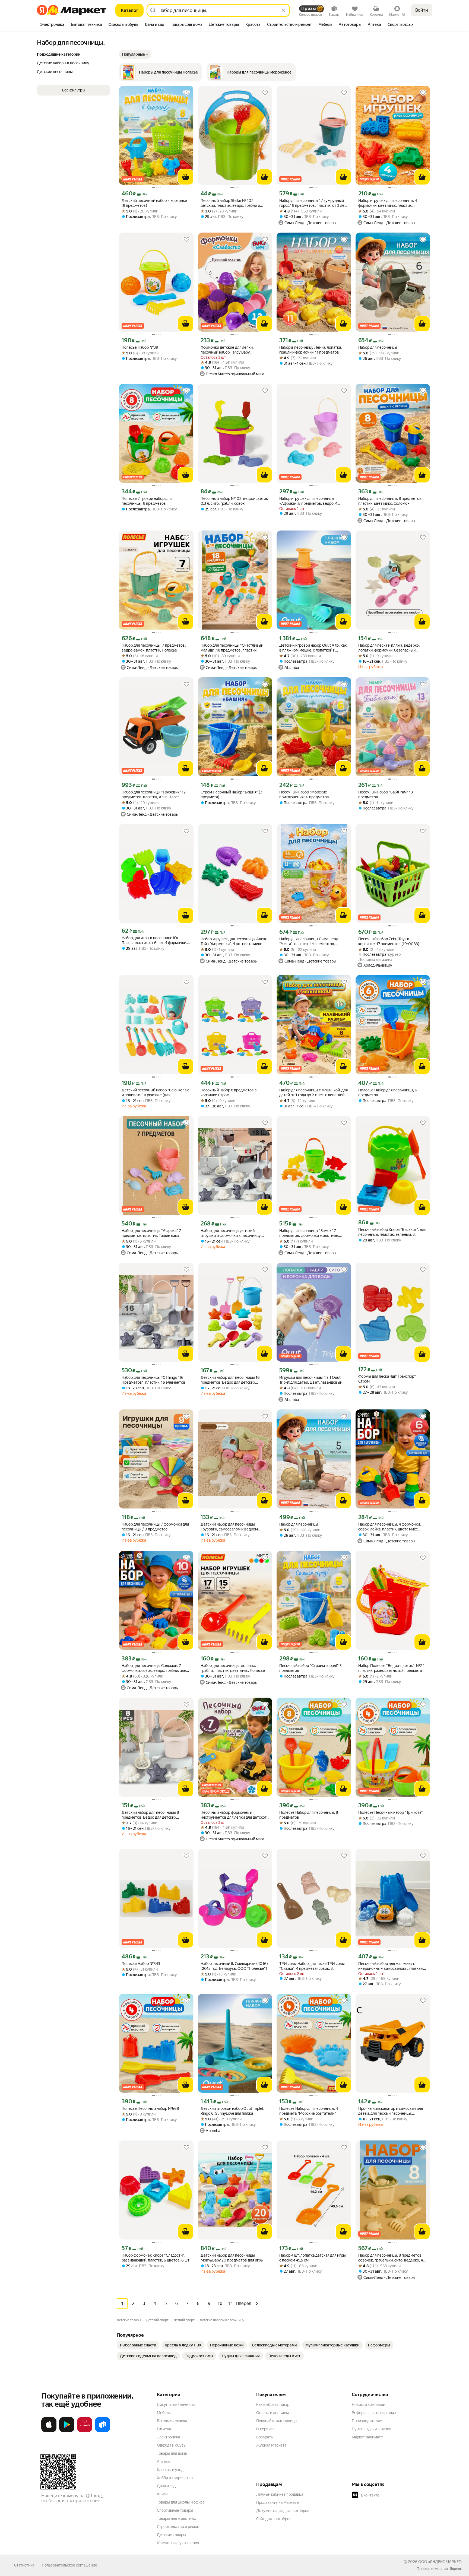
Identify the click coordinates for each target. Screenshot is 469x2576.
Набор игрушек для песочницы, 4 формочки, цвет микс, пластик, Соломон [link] (388, 203)
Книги (162, 2494)
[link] (138, 2345)
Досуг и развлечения (176, 2405)
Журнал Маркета (271, 2445)
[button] (135, 54)
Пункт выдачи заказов (372, 2429)
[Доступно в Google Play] (67, 2431)
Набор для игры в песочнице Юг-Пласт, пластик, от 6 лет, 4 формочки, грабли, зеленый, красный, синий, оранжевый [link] (154, 940)
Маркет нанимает (367, 2437)
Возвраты (265, 2437)
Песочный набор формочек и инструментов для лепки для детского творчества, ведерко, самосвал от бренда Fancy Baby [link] (235, 1815)
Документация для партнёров (283, 2511)
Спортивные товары (175, 2510)
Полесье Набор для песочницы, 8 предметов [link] (309, 1815)
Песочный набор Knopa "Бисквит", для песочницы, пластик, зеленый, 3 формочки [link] (392, 1232)
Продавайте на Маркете (278, 2502)
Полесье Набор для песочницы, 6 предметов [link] (388, 1092)
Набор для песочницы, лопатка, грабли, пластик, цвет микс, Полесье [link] (233, 1668)
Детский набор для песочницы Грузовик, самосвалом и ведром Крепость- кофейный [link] (229, 1527)
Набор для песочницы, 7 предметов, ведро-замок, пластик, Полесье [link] (154, 648)
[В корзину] (186, 177)
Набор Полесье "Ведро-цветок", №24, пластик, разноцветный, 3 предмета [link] (392, 1668)
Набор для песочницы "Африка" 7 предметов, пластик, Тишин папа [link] (151, 1233)
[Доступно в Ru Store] (103, 2431)
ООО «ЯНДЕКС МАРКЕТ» (440, 2562)
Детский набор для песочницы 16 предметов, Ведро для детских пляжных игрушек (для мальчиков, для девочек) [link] (235, 1380)
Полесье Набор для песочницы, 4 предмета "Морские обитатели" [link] (309, 2111)
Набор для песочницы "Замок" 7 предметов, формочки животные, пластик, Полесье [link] (309, 1233)
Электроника (168, 2437)
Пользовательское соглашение (69, 2565)
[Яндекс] (456, 2569)
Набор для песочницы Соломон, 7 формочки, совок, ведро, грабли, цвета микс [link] (156, 1668)
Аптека (163, 2461)
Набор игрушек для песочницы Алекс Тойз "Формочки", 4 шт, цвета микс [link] (234, 941)
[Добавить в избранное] (186, 93)
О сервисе (265, 2429)
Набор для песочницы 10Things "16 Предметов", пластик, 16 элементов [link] (153, 1380)
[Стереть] (283, 10)
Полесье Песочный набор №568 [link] (150, 2108)
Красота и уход (170, 2470)
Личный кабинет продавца (280, 2494)
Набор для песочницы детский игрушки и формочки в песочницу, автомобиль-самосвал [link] (231, 1233)
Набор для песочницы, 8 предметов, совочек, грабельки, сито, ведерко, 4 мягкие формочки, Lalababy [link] (391, 2258)
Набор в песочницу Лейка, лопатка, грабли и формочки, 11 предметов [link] (310, 350)
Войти (422, 10)
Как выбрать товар (273, 2405)
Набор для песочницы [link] (378, 347)
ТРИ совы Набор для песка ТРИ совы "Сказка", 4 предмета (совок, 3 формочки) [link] (312, 1966)
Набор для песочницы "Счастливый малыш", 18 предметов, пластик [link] (232, 648)
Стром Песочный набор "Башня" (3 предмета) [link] (231, 795)
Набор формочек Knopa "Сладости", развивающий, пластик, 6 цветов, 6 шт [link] (156, 2258)
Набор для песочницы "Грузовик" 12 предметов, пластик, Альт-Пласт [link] (154, 795)
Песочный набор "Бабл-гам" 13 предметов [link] (386, 795)
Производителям (367, 2421)
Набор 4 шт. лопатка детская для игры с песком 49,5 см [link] (313, 2258)
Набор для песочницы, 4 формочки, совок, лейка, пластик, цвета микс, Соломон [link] (389, 1527)
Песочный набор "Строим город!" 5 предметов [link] (310, 1668)
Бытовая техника (172, 2421)
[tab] (52, 25)
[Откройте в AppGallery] (85, 2431)
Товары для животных (176, 2518)
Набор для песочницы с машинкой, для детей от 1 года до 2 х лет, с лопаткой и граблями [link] (313, 1093)
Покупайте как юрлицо (276, 2421)
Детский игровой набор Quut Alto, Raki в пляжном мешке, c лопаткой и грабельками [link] (313, 648)
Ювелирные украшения (178, 2543)
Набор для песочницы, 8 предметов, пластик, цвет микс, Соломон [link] (390, 501)
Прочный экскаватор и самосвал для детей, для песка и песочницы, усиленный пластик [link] (391, 2111)
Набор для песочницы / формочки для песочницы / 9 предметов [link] (155, 1527)
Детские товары (171, 2535)
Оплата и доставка (273, 2413)
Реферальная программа (374, 2413)
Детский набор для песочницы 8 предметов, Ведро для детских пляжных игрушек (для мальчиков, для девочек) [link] (156, 1815)
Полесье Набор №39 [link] (140, 347)
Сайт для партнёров (274, 2519)
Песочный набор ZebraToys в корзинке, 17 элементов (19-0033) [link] (389, 941)
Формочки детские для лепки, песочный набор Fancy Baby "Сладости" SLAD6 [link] (227, 350)
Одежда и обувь (171, 2445)
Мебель (164, 2413)
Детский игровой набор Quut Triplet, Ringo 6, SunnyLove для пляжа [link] (232, 2111)
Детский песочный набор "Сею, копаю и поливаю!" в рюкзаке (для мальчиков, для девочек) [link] (156, 1093)
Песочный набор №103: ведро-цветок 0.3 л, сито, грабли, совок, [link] (234, 501)
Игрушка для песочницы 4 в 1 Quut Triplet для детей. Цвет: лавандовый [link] (311, 1380)
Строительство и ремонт (179, 2527)
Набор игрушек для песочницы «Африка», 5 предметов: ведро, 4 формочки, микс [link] (308, 501)
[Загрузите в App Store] (49, 2431)
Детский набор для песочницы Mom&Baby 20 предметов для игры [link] (232, 2258)
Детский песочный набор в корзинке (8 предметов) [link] (154, 203)
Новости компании (368, 2405)
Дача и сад (166, 2486)
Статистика (24, 2565)
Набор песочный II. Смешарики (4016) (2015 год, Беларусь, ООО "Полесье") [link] (234, 1966)
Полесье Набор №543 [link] (141, 1964)
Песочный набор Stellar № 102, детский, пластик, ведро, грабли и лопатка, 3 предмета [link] (230, 203)
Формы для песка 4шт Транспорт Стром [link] (387, 1379)
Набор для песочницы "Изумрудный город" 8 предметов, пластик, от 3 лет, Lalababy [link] (313, 203)
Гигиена (164, 2429)
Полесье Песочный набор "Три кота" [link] (391, 1812)
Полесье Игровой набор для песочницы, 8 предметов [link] (147, 501)
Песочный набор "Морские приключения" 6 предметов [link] (304, 795)
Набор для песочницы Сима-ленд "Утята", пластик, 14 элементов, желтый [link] (309, 941)
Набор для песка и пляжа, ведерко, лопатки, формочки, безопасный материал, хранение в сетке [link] (389, 648)
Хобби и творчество (175, 2478)
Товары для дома (172, 2453)
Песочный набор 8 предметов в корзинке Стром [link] (229, 1092)
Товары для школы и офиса (181, 2502)
